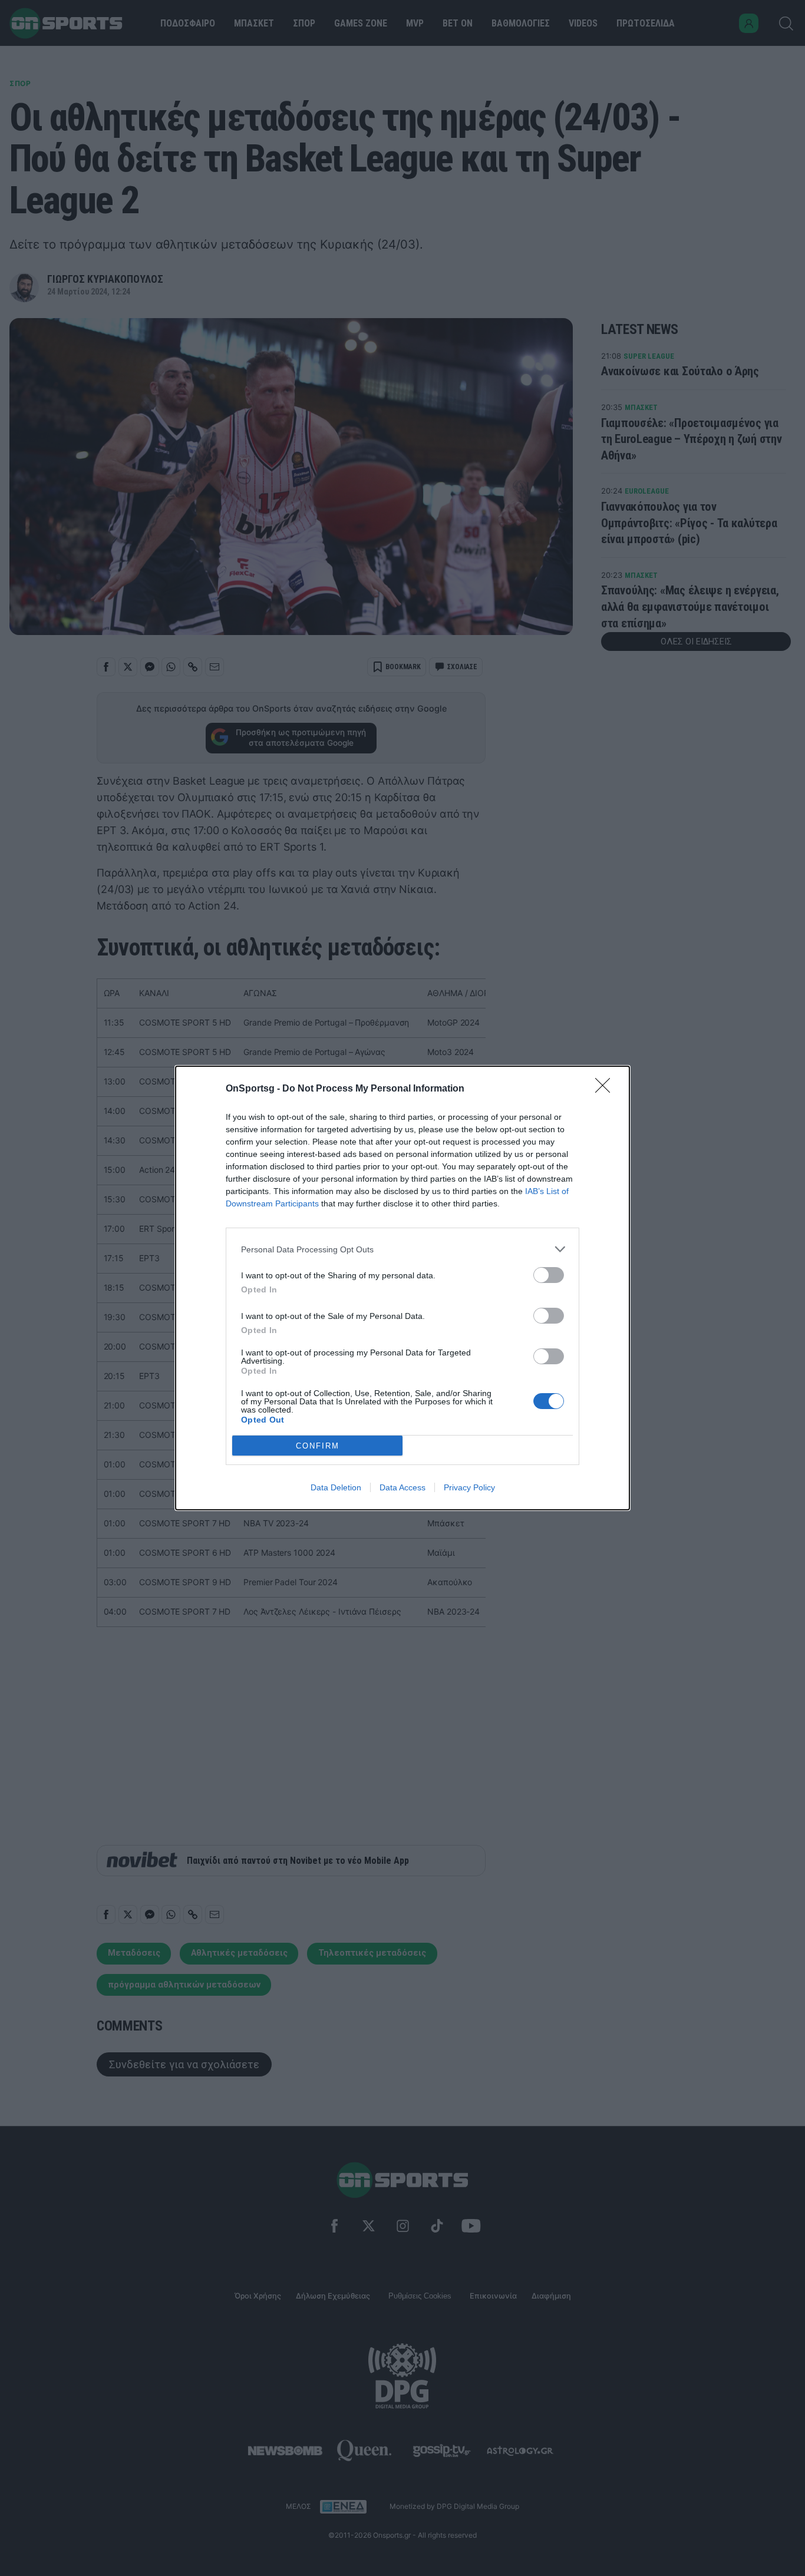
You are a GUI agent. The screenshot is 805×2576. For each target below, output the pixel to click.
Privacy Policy (469, 1487)
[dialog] (402, 1288)
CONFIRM (318, 1446)
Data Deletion (336, 1487)
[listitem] (402, 1249)
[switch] (549, 1275)
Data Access (402, 1487)
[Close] (606, 1089)
